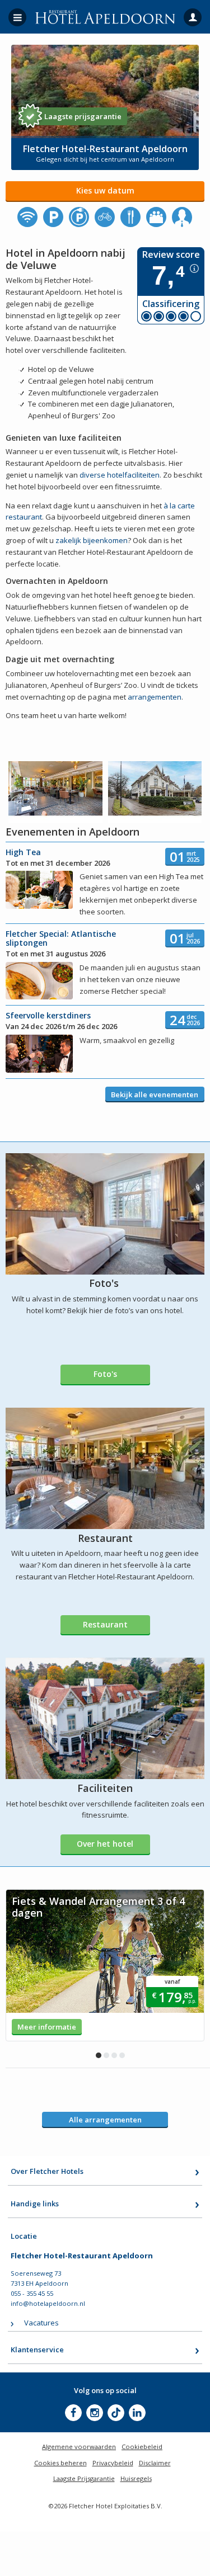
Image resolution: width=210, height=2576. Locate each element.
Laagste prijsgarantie (83, 116)
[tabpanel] (105, 1965)
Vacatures (41, 2323)
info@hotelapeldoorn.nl (48, 2303)
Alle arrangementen (105, 2120)
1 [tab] (99, 2055)
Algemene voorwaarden (79, 2447)
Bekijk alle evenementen (155, 1094)
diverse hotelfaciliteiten (120, 475)
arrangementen (155, 697)
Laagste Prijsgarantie (84, 2478)
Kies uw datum (105, 190)
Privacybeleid (113, 2463)
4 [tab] (122, 2055)
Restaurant (105, 1624)
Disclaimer (155, 2463)
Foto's (105, 1374)
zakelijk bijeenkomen (92, 540)
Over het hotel (105, 1844)
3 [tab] (114, 2055)
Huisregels (136, 2478)
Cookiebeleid (142, 2447)
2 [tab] (106, 2055)
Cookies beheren (60, 2463)
